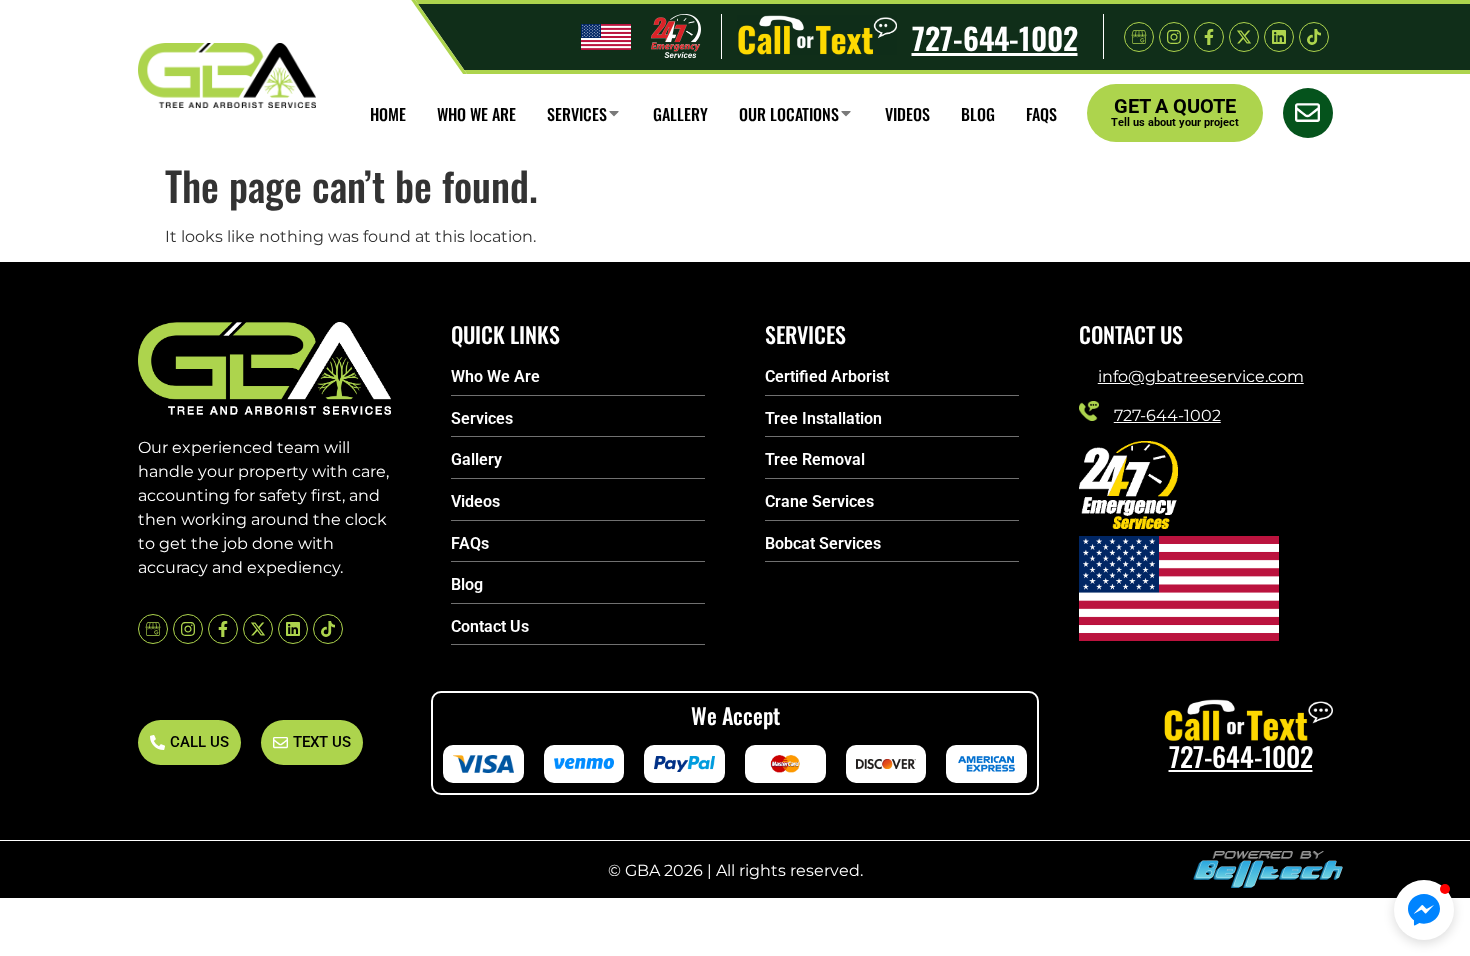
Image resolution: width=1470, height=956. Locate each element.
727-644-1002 (995, 36)
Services (577, 113)
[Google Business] (1139, 37)
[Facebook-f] (1209, 37)
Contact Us (490, 626)
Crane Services (819, 501)
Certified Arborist (827, 376)
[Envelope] (1308, 113)
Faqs (1041, 113)
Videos (907, 113)
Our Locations (789, 113)
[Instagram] (1174, 37)
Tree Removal (815, 459)
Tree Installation (823, 418)
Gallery (680, 113)
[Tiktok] (1314, 37)
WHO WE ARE (476, 113)
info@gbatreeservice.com (1201, 375)
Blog (978, 113)
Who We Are (495, 376)
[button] (1424, 910)
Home (388, 113)
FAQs (470, 543)
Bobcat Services (823, 543)
